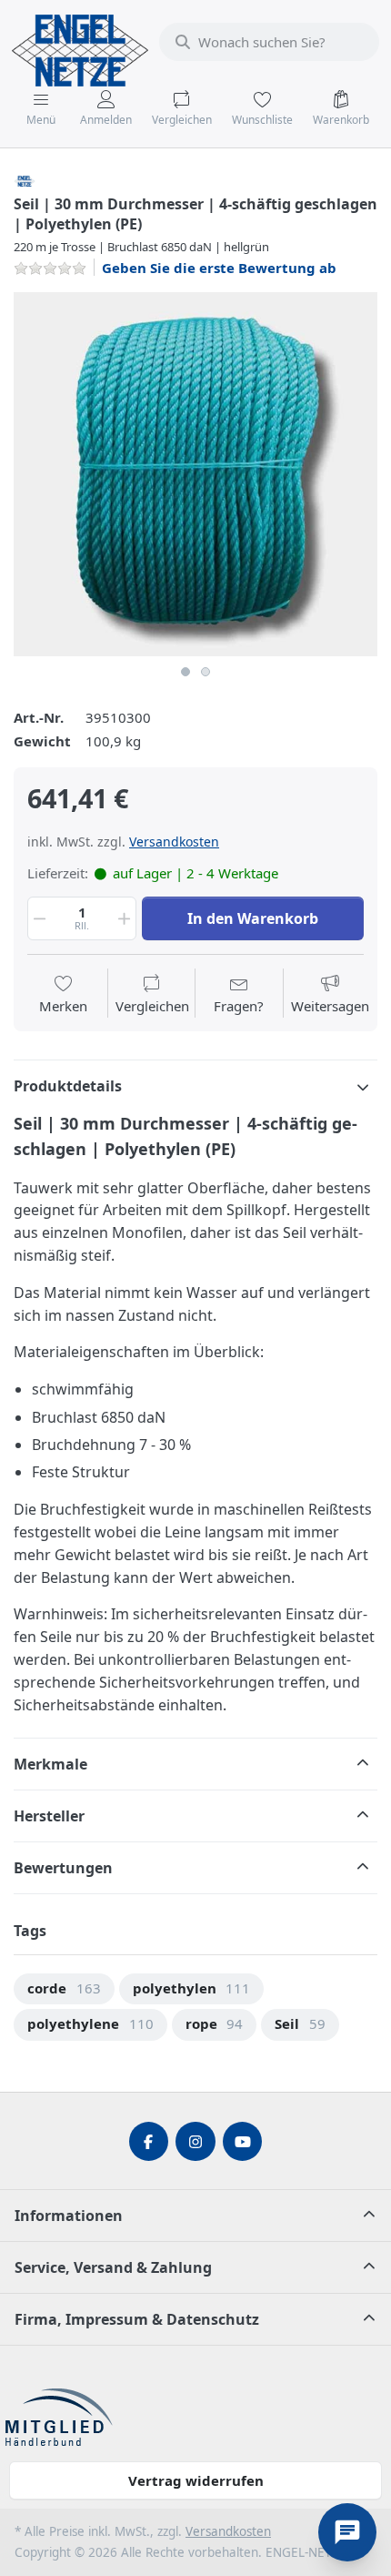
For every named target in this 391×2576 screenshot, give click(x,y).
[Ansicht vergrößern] (195, 474)
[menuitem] (64, 1989)
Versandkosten (174, 842)
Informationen (69, 2216)
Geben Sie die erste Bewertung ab (219, 268)
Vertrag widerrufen (196, 2480)
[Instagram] (195, 2142)
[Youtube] (243, 2142)
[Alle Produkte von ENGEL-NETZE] (25, 179)
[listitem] (195, 474)
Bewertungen (63, 1868)
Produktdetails (68, 1086)
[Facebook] (149, 2142)
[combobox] (269, 42)
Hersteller (49, 1816)
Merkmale (50, 1764)
